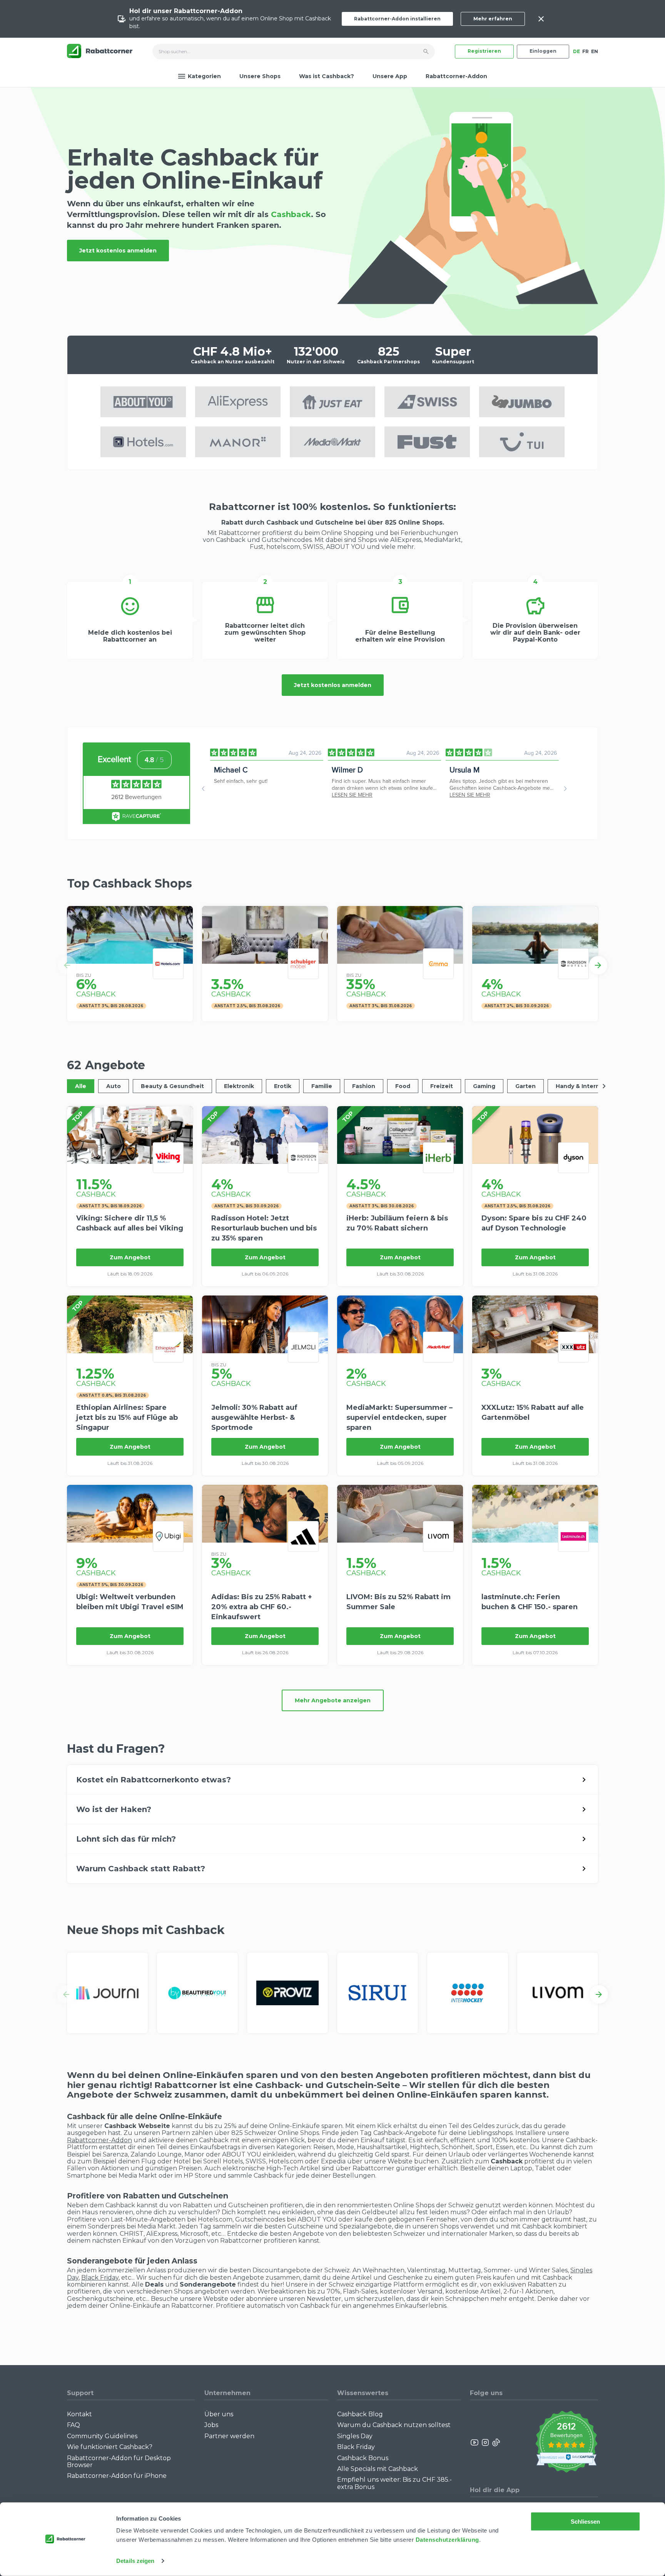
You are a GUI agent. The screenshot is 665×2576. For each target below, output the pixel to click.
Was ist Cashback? (327, 76)
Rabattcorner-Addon (456, 76)
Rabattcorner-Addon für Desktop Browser (119, 2461)
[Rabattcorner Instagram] (485, 2442)
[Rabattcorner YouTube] (475, 2442)
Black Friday (100, 2278)
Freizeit (442, 1086)
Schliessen (586, 2522)
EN (595, 51)
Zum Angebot (130, 1257)
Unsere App (390, 76)
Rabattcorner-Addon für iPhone (117, 2476)
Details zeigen (135, 2561)
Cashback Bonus (363, 2458)
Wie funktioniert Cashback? (110, 2447)
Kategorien (204, 76)
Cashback (292, 215)
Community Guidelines (102, 2436)
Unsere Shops (260, 76)
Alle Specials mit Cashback (378, 2469)
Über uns (219, 2414)
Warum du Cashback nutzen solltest (394, 2425)
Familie (322, 1086)
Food (403, 1086)
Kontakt (79, 2414)
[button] (67, 965)
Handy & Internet (581, 1086)
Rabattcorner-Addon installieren (397, 19)
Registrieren (484, 51)
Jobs (211, 2425)
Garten (525, 1086)
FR (586, 51)
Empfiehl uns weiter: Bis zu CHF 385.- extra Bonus (394, 2483)
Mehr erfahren (493, 19)
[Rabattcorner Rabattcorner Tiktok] (496, 2442)
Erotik (283, 1086)
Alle (81, 1086)
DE (576, 51)
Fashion (364, 1086)
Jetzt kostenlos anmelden (118, 251)
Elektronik (239, 1086)
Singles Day (355, 2436)
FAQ (74, 2425)
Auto (114, 1086)
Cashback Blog (360, 2414)
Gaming (484, 1086)
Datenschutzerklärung (447, 2540)
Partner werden (229, 2436)
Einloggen (543, 51)
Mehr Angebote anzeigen (333, 1700)
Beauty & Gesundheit (172, 1086)
